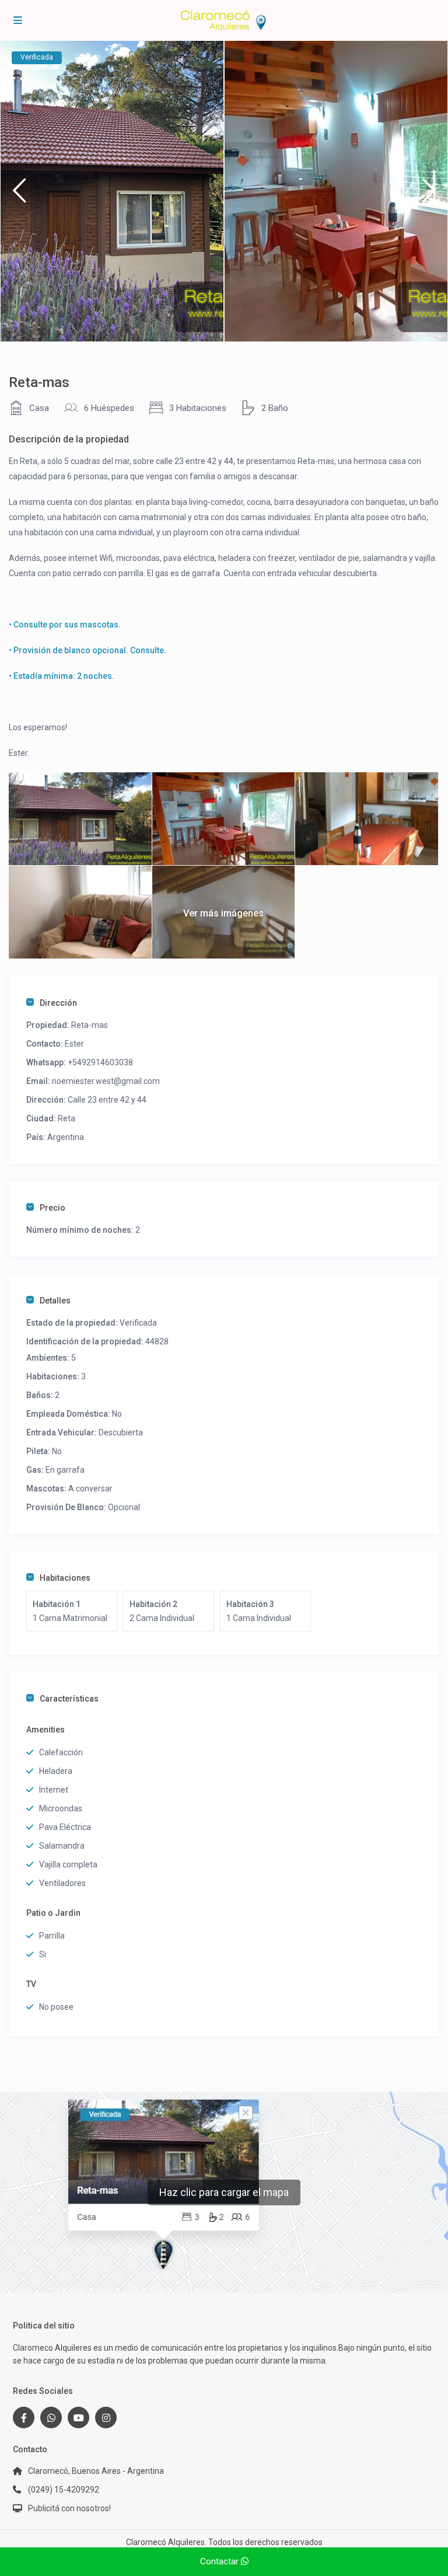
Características (69, 1699)
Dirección (58, 1003)
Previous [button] (19, 195)
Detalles (55, 1301)
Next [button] (429, 195)
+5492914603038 (100, 1062)
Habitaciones (65, 1578)
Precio (52, 1208)
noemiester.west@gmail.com (106, 1081)
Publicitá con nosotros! (69, 2508)
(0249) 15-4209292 (64, 2490)
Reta (66, 1118)
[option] (112, 191)
